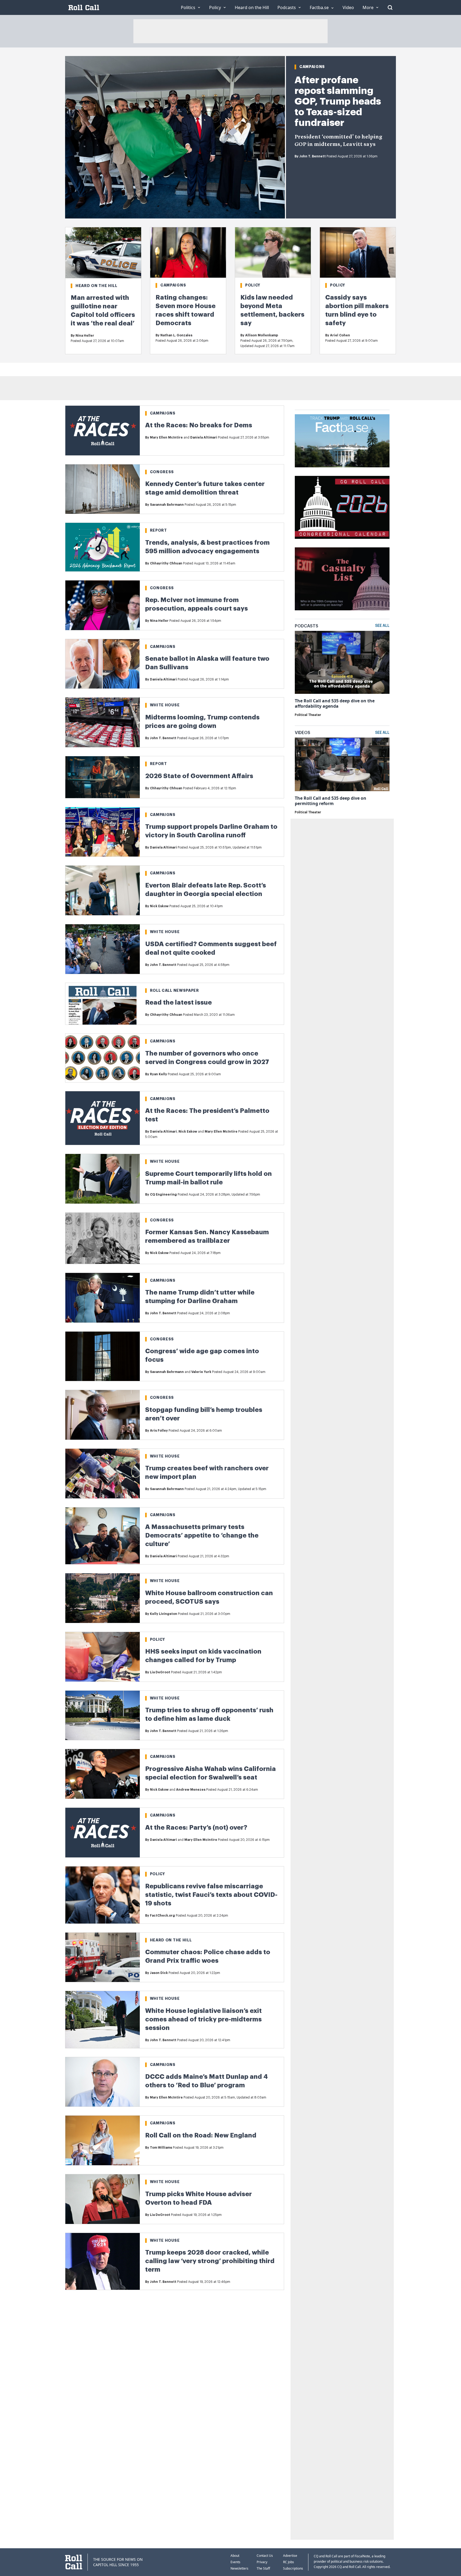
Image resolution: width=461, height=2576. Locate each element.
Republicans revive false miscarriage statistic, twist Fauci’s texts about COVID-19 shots (211, 1895)
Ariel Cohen (340, 335)
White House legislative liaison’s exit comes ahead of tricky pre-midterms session (203, 2019)
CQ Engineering (163, 1195)
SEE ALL (382, 626)
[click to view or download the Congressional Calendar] (342, 507)
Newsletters (239, 2568)
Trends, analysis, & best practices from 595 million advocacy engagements (207, 547)
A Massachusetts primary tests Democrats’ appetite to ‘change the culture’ (202, 1535)
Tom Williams (161, 2148)
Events (235, 2562)
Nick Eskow (159, 906)
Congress (162, 472)
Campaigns (312, 67)
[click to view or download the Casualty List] (342, 579)
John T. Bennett (313, 156)
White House (165, 705)
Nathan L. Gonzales (176, 335)
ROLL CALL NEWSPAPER (174, 990)
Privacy (262, 2562)
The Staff (263, 2568)
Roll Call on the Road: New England (201, 2135)
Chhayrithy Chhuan (166, 563)
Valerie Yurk (201, 1372)
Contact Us (265, 2556)
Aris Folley (159, 1431)
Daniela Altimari (204, 437)
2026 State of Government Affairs (199, 776)
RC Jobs (289, 2562)
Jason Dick (159, 1973)
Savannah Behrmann (167, 505)
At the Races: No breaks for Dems (199, 425)
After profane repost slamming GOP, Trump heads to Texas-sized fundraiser (338, 101)
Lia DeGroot (160, 1672)
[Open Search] (390, 7)
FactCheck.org (162, 1916)
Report (158, 530)
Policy (253, 285)
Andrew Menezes (191, 1790)
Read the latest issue (178, 1002)
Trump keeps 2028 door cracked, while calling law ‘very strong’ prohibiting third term (210, 2261)
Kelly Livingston (164, 1614)
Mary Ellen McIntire (166, 437)
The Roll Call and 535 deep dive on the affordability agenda (335, 703)
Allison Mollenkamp (262, 335)
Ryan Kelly (158, 1074)
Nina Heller (85, 336)
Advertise (290, 2556)
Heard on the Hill (96, 286)
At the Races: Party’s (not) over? (196, 1828)
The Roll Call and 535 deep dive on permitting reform (331, 801)
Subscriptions (293, 2568)
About (235, 2556)
